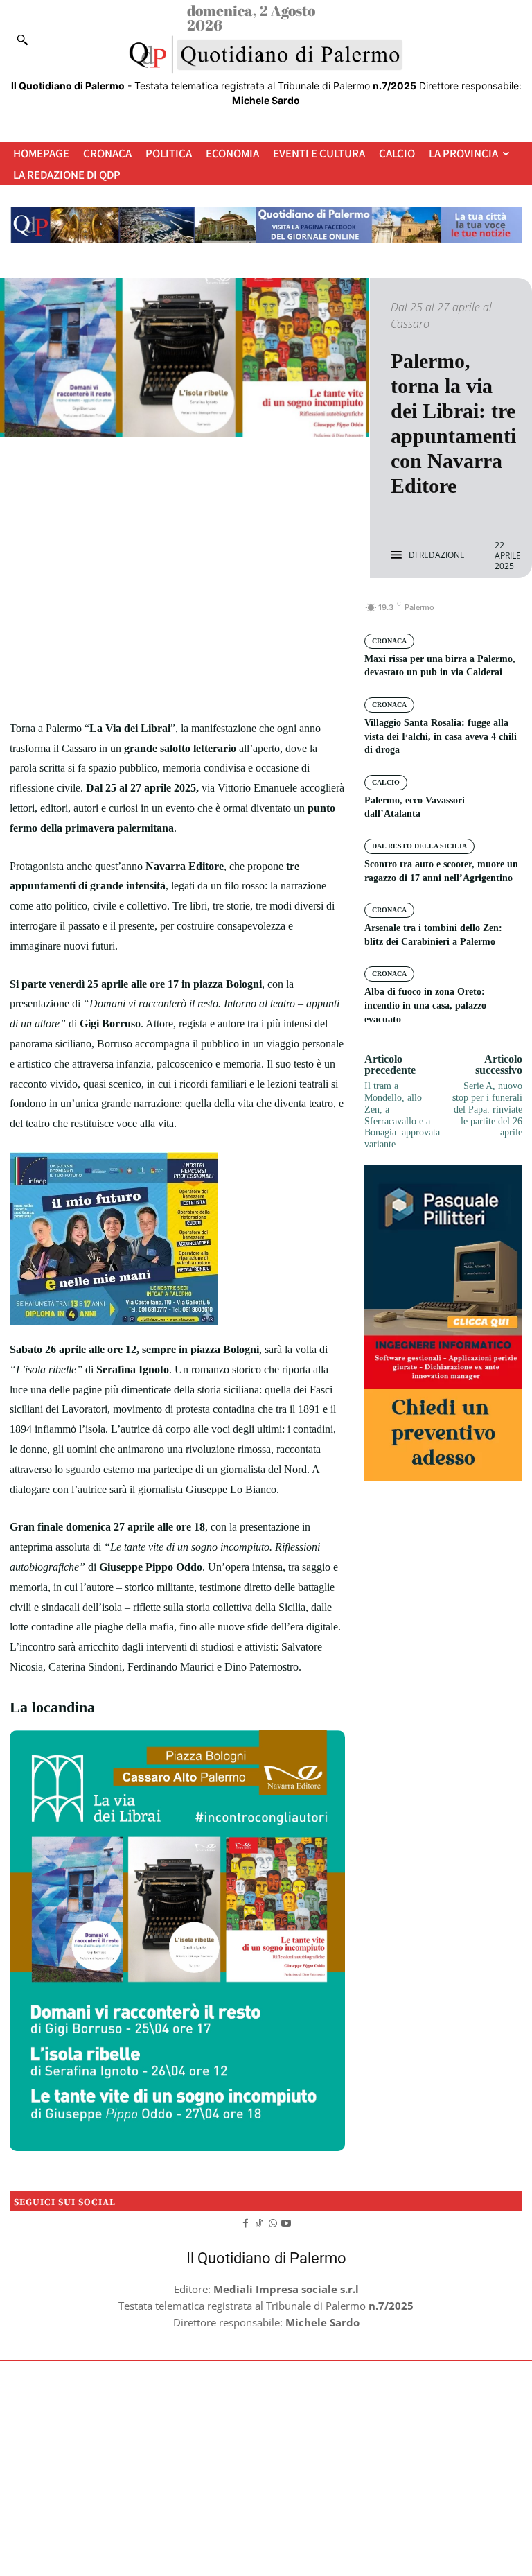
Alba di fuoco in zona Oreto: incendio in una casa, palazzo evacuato (425, 1005)
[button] (22, 40)
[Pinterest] (193, 615)
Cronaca (389, 641)
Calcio (386, 782)
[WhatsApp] (225, 615)
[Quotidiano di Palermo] (266, 55)
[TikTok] (259, 2222)
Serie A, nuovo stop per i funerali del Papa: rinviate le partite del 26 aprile (487, 1109)
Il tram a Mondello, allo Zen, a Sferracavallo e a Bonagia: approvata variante (402, 1115)
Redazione (442, 555)
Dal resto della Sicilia (419, 846)
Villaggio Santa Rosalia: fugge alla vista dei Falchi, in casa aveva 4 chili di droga (441, 736)
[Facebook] (130, 615)
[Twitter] (161, 615)
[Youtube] (287, 2222)
